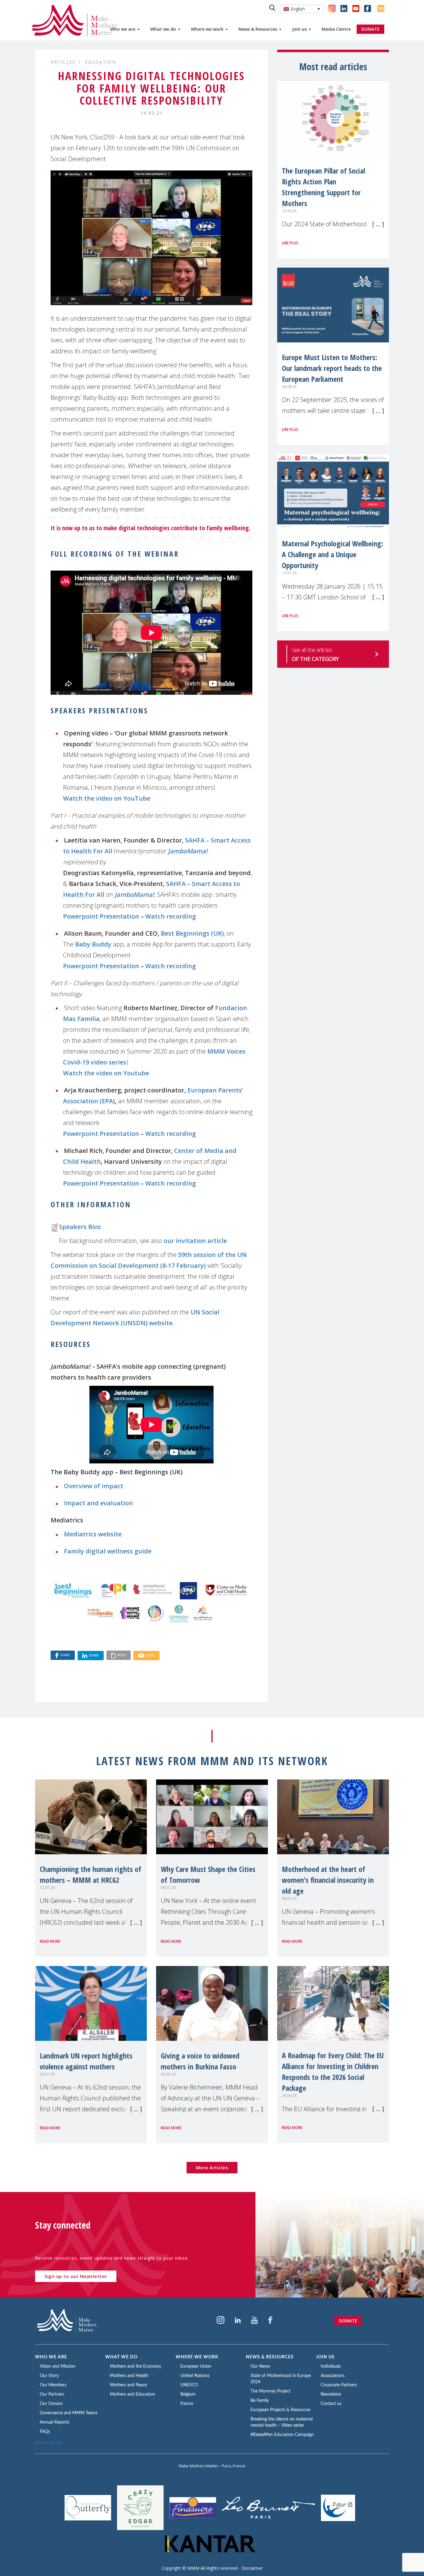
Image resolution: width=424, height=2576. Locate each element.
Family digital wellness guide (108, 1551)
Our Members (53, 2385)
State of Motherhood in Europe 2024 (281, 2379)
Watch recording (171, 916)
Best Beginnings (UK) (192, 933)
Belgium (188, 2394)
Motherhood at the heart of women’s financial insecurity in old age (328, 1880)
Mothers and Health (129, 2376)
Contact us (331, 2404)
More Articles (212, 2167)
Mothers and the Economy (135, 2366)
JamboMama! (188, 851)
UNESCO (189, 2385)
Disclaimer (252, 2568)
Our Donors (51, 2404)
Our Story (49, 2376)
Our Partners (52, 2394)
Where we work (208, 29)
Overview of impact (94, 1486)
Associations (333, 2376)
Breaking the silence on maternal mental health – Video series (282, 2422)
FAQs (45, 2432)
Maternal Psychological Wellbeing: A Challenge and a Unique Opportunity (332, 554)
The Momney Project (271, 2391)
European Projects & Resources (280, 2410)
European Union (196, 2366)
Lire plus (290, 243)
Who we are (123, 29)
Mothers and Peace (128, 2385)
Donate (348, 2321)
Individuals (331, 2366)
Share (65, 1655)
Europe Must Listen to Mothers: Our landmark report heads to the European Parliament (332, 368)
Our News (260, 2366)
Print (122, 1655)
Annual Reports (54, 2422)
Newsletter (331, 2394)
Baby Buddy (93, 944)
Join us (300, 29)
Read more (50, 1941)
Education (101, 62)
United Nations (195, 2376)
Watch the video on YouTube (107, 798)
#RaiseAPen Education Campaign (282, 2435)
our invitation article (195, 1241)
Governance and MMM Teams (69, 2413)
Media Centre (336, 29)
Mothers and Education (133, 2394)
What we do (164, 29)
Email (150, 1655)
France (187, 2404)
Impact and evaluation (98, 1503)
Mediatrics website (93, 1534)
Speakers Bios (80, 1227)
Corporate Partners (339, 2385)
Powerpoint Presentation (101, 916)
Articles (63, 62)
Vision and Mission (58, 2366)
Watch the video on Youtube (106, 1073)
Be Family (260, 2401)
